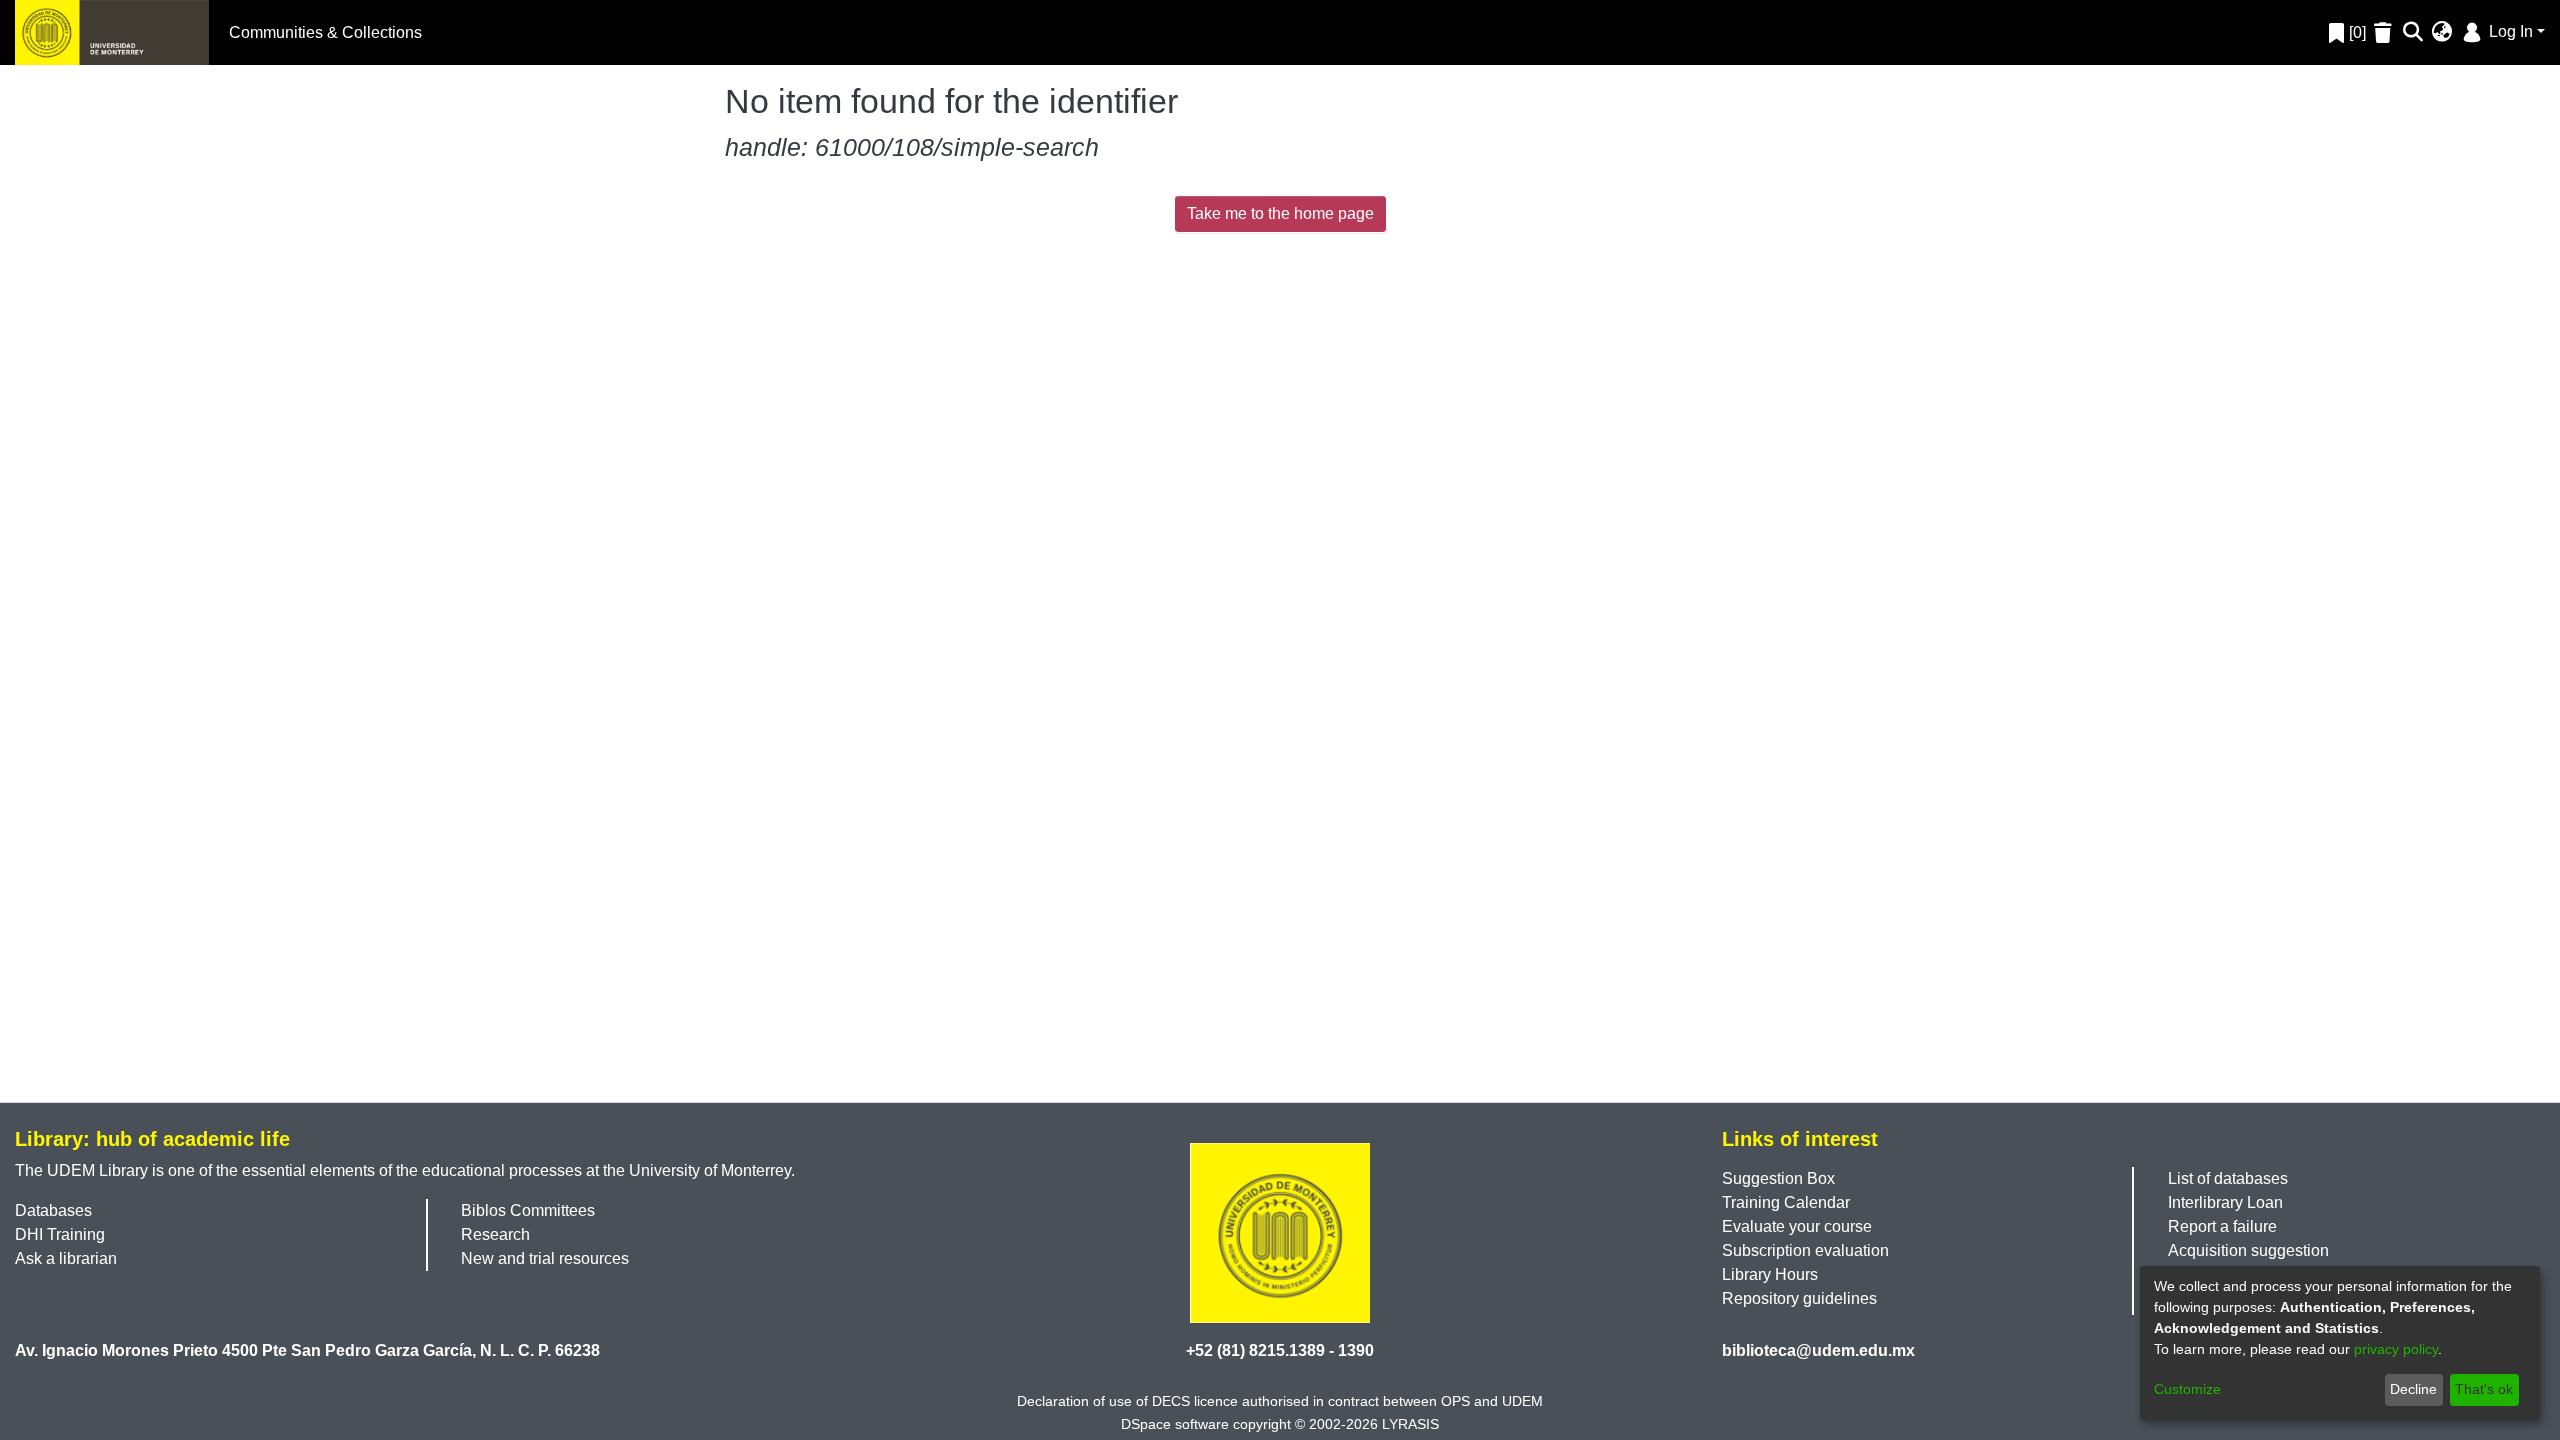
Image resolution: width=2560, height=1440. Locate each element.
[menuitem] (2442, 33)
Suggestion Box (1778, 1178)
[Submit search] (2413, 33)
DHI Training (60, 1234)
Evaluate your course (1797, 1226)
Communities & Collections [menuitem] (325, 32)
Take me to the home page (1280, 213)
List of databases (2228, 1178)
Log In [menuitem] (2509, 31)
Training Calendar (1786, 1202)
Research (495, 1234)
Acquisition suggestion (2248, 1250)
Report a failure (2222, 1226)
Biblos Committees (528, 1210)
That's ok (2484, 1389)
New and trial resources (545, 1258)
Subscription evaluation (1805, 1250)
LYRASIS (1410, 1424)
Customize (2187, 1389)
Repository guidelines (1799, 1298)
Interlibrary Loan (2225, 1202)
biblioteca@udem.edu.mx (1818, 1350)
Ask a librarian (66, 1258)
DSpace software (1175, 1424)
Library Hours (1770, 1274)
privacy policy (2396, 1349)
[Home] (112, 32)
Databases (53, 1210)
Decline (2413, 1389)
